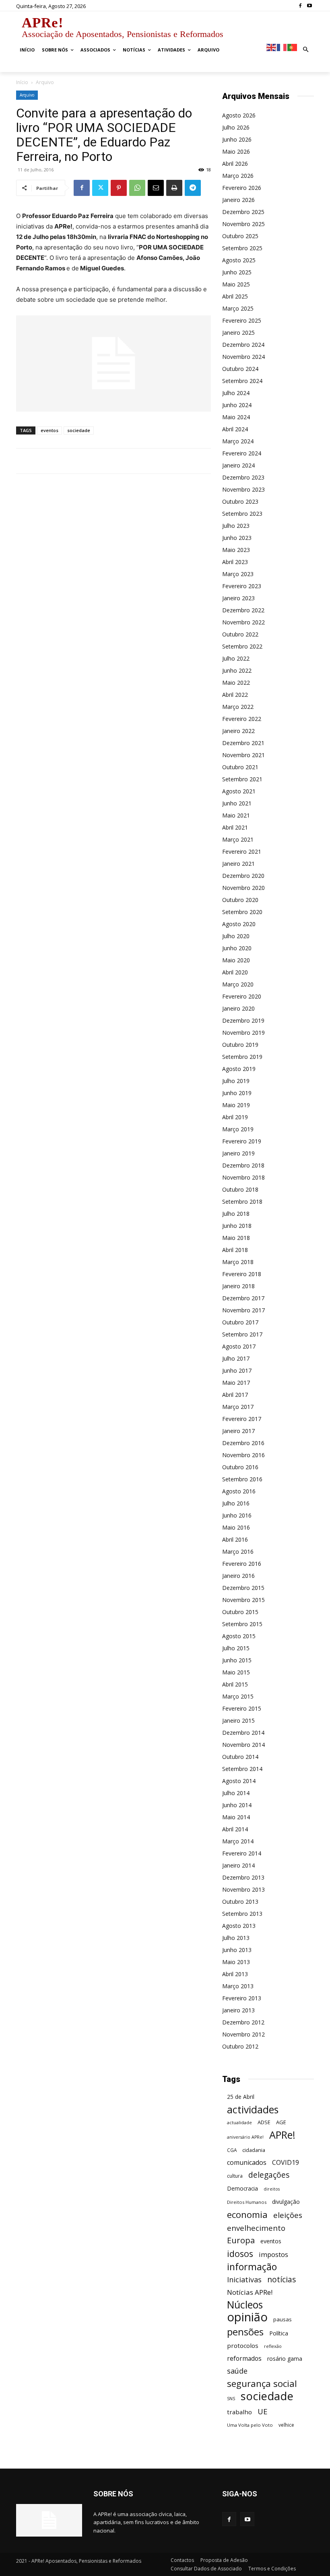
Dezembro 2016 (243, 1443)
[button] (306, 50)
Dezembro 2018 (243, 1165)
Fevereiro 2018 (242, 1274)
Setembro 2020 (242, 912)
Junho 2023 (237, 538)
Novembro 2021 (243, 755)
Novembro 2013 (243, 1889)
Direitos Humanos (247, 2202)
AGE (281, 2122)
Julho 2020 (236, 936)
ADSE (264, 2122)
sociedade (79, 430)
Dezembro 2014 (243, 1733)
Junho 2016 (237, 1515)
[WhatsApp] (137, 188)
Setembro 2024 (242, 381)
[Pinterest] (119, 188)
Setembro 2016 (242, 1479)
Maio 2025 (236, 284)
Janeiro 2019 (238, 1153)
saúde (237, 2371)
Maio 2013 (236, 1962)
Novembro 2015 (243, 1600)
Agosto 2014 (239, 1781)
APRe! (282, 2135)
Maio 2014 (236, 1817)
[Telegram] (193, 188)
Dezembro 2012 (243, 2022)
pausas (283, 2319)
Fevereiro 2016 (242, 1564)
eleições (288, 2215)
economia (247, 2215)
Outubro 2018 (240, 1189)
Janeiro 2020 (238, 1008)
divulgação (286, 2202)
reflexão (273, 2346)
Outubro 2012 (240, 2046)
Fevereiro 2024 (242, 453)
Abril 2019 (235, 1117)
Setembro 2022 (242, 646)
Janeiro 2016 (238, 1576)
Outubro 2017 (240, 1322)
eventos (49, 430)
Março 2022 (238, 707)
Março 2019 (238, 1129)
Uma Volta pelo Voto (250, 2425)
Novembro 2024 (243, 357)
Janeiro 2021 (238, 864)
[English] (272, 47)
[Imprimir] (174, 188)
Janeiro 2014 (238, 1865)
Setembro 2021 (242, 779)
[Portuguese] (293, 47)
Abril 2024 (235, 429)
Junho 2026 (237, 139)
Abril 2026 (235, 164)
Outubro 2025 (240, 236)
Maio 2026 (236, 151)
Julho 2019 (236, 1081)
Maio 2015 (236, 1672)
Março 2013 (238, 1986)
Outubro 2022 (240, 634)
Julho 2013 (236, 1938)
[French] (282, 47)
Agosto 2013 (239, 1926)
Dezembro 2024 (243, 345)
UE (263, 2411)
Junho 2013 (237, 1950)
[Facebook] (300, 6)
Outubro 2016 (240, 1467)
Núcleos (245, 2305)
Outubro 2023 (240, 501)
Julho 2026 (236, 127)
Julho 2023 (236, 526)
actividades (253, 2110)
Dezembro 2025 (243, 212)
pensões (245, 2332)
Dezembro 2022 (243, 610)
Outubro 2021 (240, 767)
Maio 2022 (236, 683)
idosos (240, 2254)
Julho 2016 (236, 1503)
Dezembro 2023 (243, 477)
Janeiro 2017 (238, 1431)
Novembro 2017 (243, 1310)
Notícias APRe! (250, 2292)
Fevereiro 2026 (242, 188)
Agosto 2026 (239, 115)
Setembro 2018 (242, 1202)
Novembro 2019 (243, 1033)
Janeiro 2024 (238, 465)
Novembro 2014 (243, 1745)
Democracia (242, 2188)
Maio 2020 (236, 960)
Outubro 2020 (240, 900)
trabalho (239, 2412)
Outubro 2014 (240, 1757)
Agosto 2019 (239, 1069)
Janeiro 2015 (238, 1720)
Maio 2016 (236, 1527)
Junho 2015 (237, 1660)
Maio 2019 (236, 1105)
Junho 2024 (237, 405)
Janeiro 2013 (238, 2010)
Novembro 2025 (243, 224)
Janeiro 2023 (238, 598)
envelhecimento (256, 2228)
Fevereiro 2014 (242, 1853)
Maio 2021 (236, 815)
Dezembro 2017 (243, 1298)
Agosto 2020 (239, 924)
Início (22, 82)
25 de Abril (241, 2097)
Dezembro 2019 (243, 1020)
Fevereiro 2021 (242, 851)
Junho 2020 (237, 948)
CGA (232, 2150)
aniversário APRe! (245, 2137)
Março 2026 (238, 176)
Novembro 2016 (243, 1455)
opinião (247, 2317)
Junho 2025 (237, 272)
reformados (244, 2359)
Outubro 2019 (240, 1045)
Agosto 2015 (239, 1636)
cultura (235, 2176)
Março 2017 (238, 1407)
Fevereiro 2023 (242, 586)
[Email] (156, 188)
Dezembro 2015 (243, 1588)
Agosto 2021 (239, 791)
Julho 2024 (236, 393)
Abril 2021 (235, 827)
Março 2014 (238, 1841)
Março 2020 (238, 984)
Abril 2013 (235, 1974)
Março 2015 (238, 1696)
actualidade (239, 2122)
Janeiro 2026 (238, 200)
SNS (231, 2399)
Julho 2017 (236, 1358)
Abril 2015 (235, 1684)
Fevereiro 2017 (242, 1419)
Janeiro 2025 (238, 333)
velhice (286, 2425)
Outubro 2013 (240, 1902)
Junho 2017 (237, 1370)
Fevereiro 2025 (242, 320)
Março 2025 (238, 308)
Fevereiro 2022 (242, 719)
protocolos (243, 2345)
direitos (272, 2189)
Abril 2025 (235, 296)
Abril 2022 (235, 695)
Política (279, 2333)
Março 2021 (238, 839)
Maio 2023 (236, 550)
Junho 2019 (237, 1093)
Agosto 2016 (239, 1491)
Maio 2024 (236, 417)
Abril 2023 (235, 562)
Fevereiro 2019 (242, 1141)
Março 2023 (238, 574)
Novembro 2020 (243, 888)
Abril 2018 (235, 1250)
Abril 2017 (235, 1395)
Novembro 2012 (243, 2034)
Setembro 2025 (242, 248)
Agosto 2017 (239, 1346)
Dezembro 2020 (243, 876)
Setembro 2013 (242, 1914)
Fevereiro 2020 (242, 996)
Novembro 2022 (243, 622)
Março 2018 (238, 1262)
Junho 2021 (237, 803)
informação (252, 2267)
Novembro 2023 (243, 489)
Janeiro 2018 (238, 1286)
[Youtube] (309, 6)
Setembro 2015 (242, 1624)
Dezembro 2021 (243, 743)
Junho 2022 (237, 670)
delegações (269, 2175)
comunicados (247, 2163)
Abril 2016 (235, 1539)
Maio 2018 (236, 1238)
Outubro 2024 (240, 369)
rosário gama (285, 2359)
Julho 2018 (236, 1214)
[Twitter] (100, 188)
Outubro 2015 (240, 1612)
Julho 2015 (236, 1648)
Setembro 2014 (242, 1769)
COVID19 (286, 2163)
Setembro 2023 (242, 514)
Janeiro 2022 (238, 731)
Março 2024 (238, 441)
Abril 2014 (235, 1829)
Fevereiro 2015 (242, 1708)
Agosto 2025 (239, 260)
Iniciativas (244, 2280)
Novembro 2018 (243, 1177)
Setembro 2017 (242, 1334)
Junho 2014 (237, 1805)
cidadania (254, 2150)
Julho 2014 (236, 1793)
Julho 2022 (236, 658)
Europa (241, 2240)
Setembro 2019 (242, 1057)
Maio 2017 (236, 1383)
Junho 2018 (237, 1226)
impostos (273, 2254)
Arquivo (27, 95)
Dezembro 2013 (243, 1877)
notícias (282, 2279)
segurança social (262, 2383)
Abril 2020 (235, 972)
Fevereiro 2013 (242, 1998)
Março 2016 (238, 1552)
